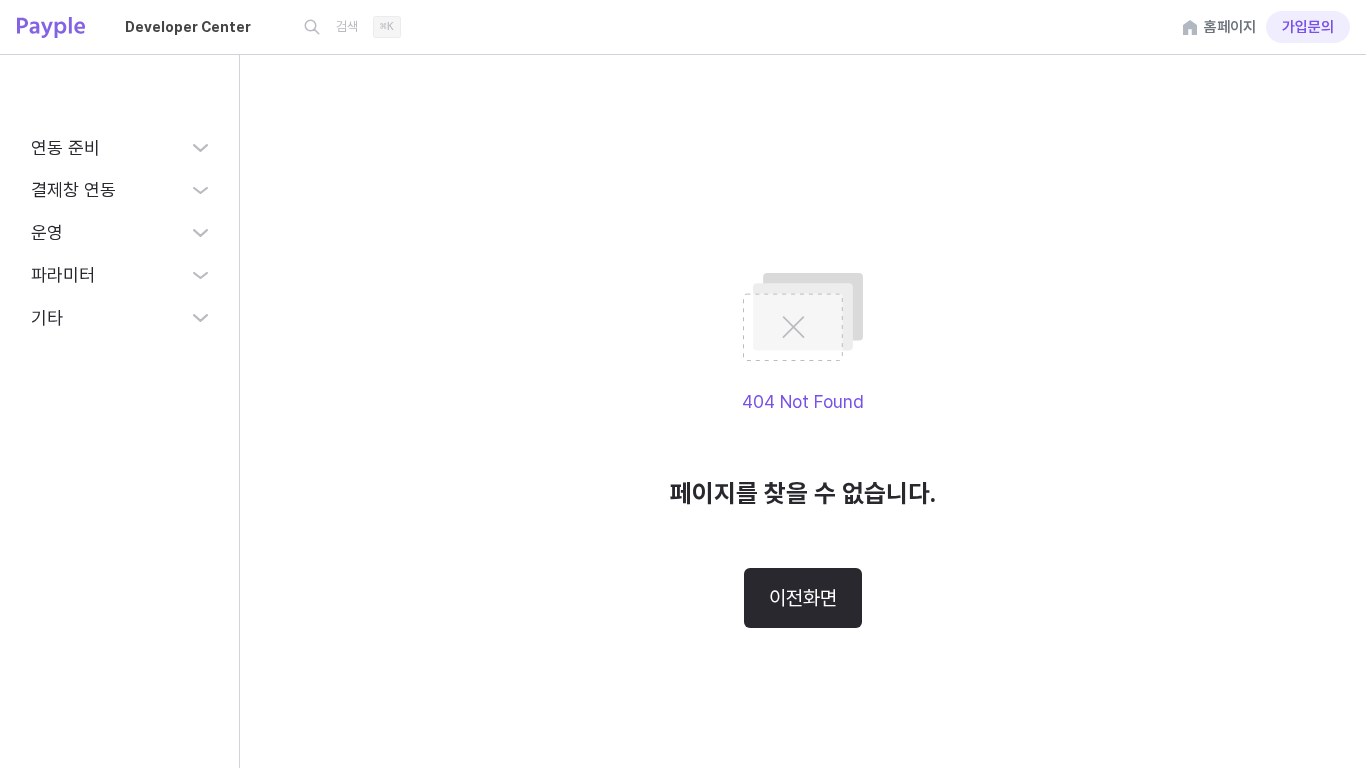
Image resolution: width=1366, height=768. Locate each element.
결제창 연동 (73, 189)
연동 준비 (65, 147)
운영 (47, 232)
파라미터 (63, 274)
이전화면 (803, 598)
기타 (47, 317)
